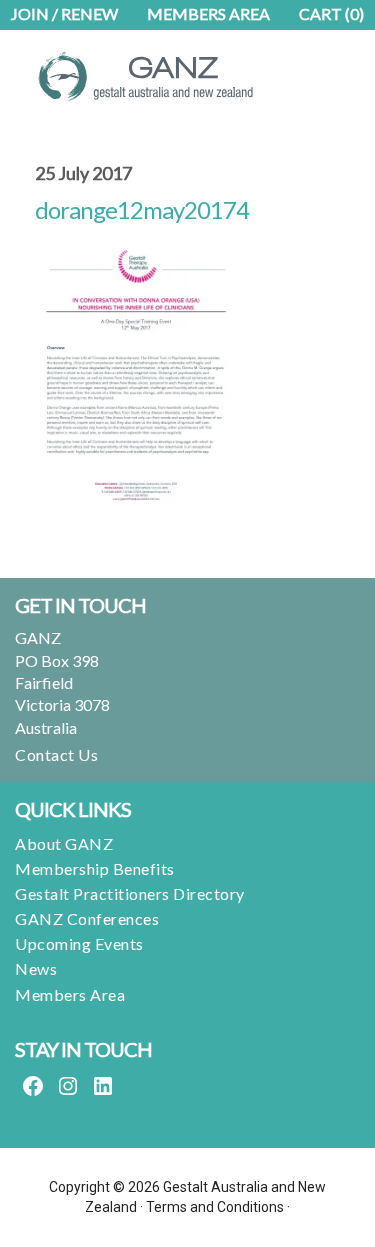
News (36, 968)
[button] (305, 60)
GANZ (155, 76)
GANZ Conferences (87, 918)
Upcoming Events (79, 943)
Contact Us (56, 754)
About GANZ (64, 843)
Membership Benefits (95, 868)
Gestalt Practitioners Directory (130, 893)
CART (331, 13)
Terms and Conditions (215, 1207)
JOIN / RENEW (64, 13)
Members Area (70, 994)
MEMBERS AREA (208, 13)
